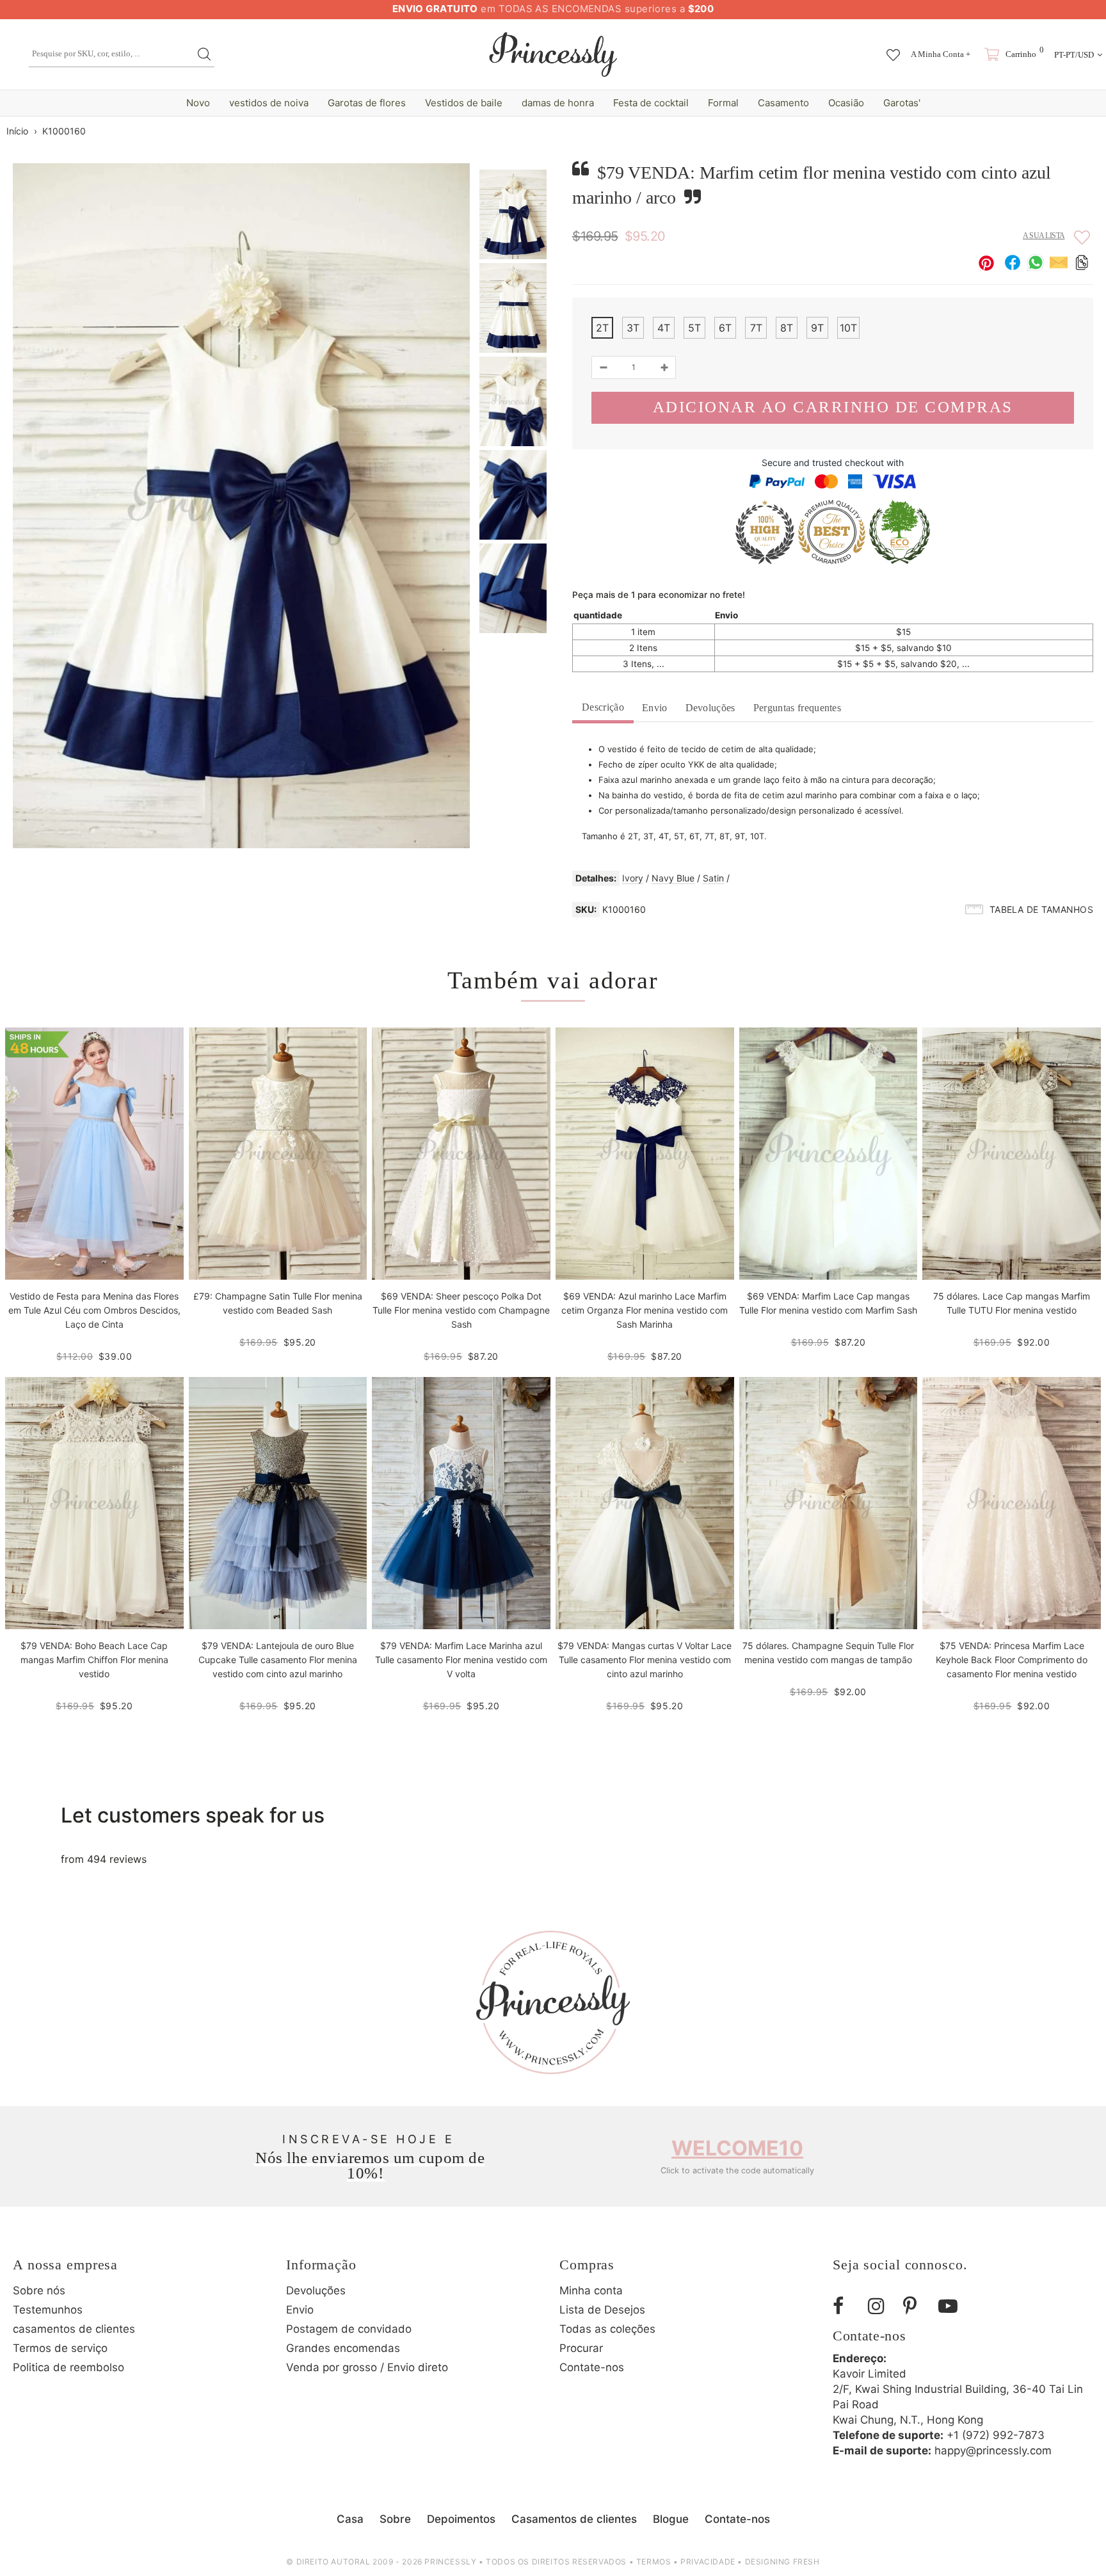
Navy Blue (673, 878)
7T (756, 328)
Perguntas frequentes (797, 708)
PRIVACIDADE (708, 2562)
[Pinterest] (916, 2306)
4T (664, 328)
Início (17, 131)
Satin (713, 878)
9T (817, 328)
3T (633, 328)
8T (787, 328)
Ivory (633, 878)
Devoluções (710, 708)
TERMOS (654, 2562)
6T (725, 328)
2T (602, 328)
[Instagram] (881, 2306)
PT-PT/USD (1074, 55)
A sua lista (1044, 236)
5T (694, 328)
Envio (655, 708)
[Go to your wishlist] (893, 49)
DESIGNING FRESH (782, 2562)
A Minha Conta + (941, 54)
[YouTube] (951, 2306)
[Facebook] (846, 2306)
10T (848, 328)
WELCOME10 (737, 2148)
